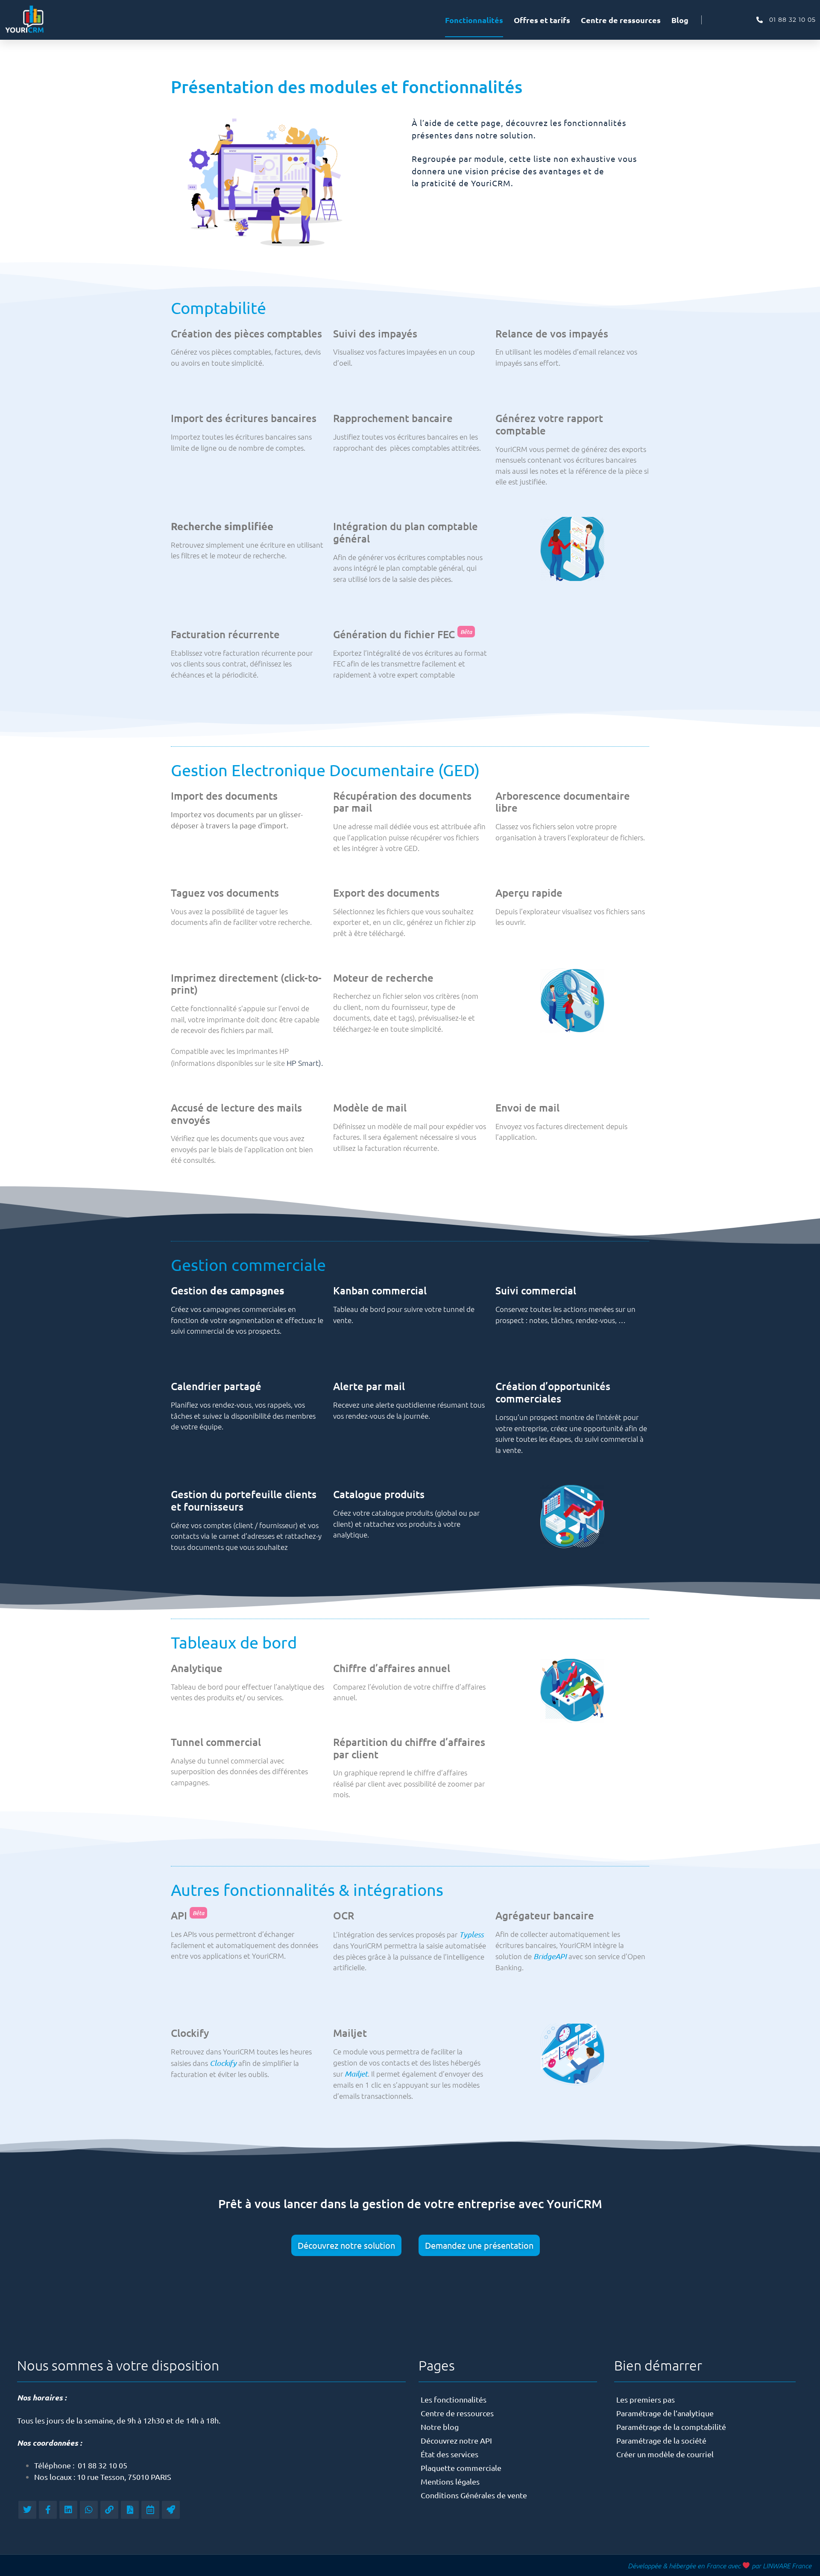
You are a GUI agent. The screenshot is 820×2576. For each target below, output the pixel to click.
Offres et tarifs (542, 20)
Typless (471, 1934)
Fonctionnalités (474, 20)
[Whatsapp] (89, 2510)
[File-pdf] (130, 2510)
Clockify (223, 2063)
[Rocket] (171, 2510)
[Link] (109, 2510)
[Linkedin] (68, 2510)
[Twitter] (27, 2510)
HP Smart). (305, 1063)
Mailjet (356, 2074)
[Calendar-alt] (150, 2510)
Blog (680, 20)
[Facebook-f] (48, 2510)
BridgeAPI (550, 1956)
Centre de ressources (621, 20)
